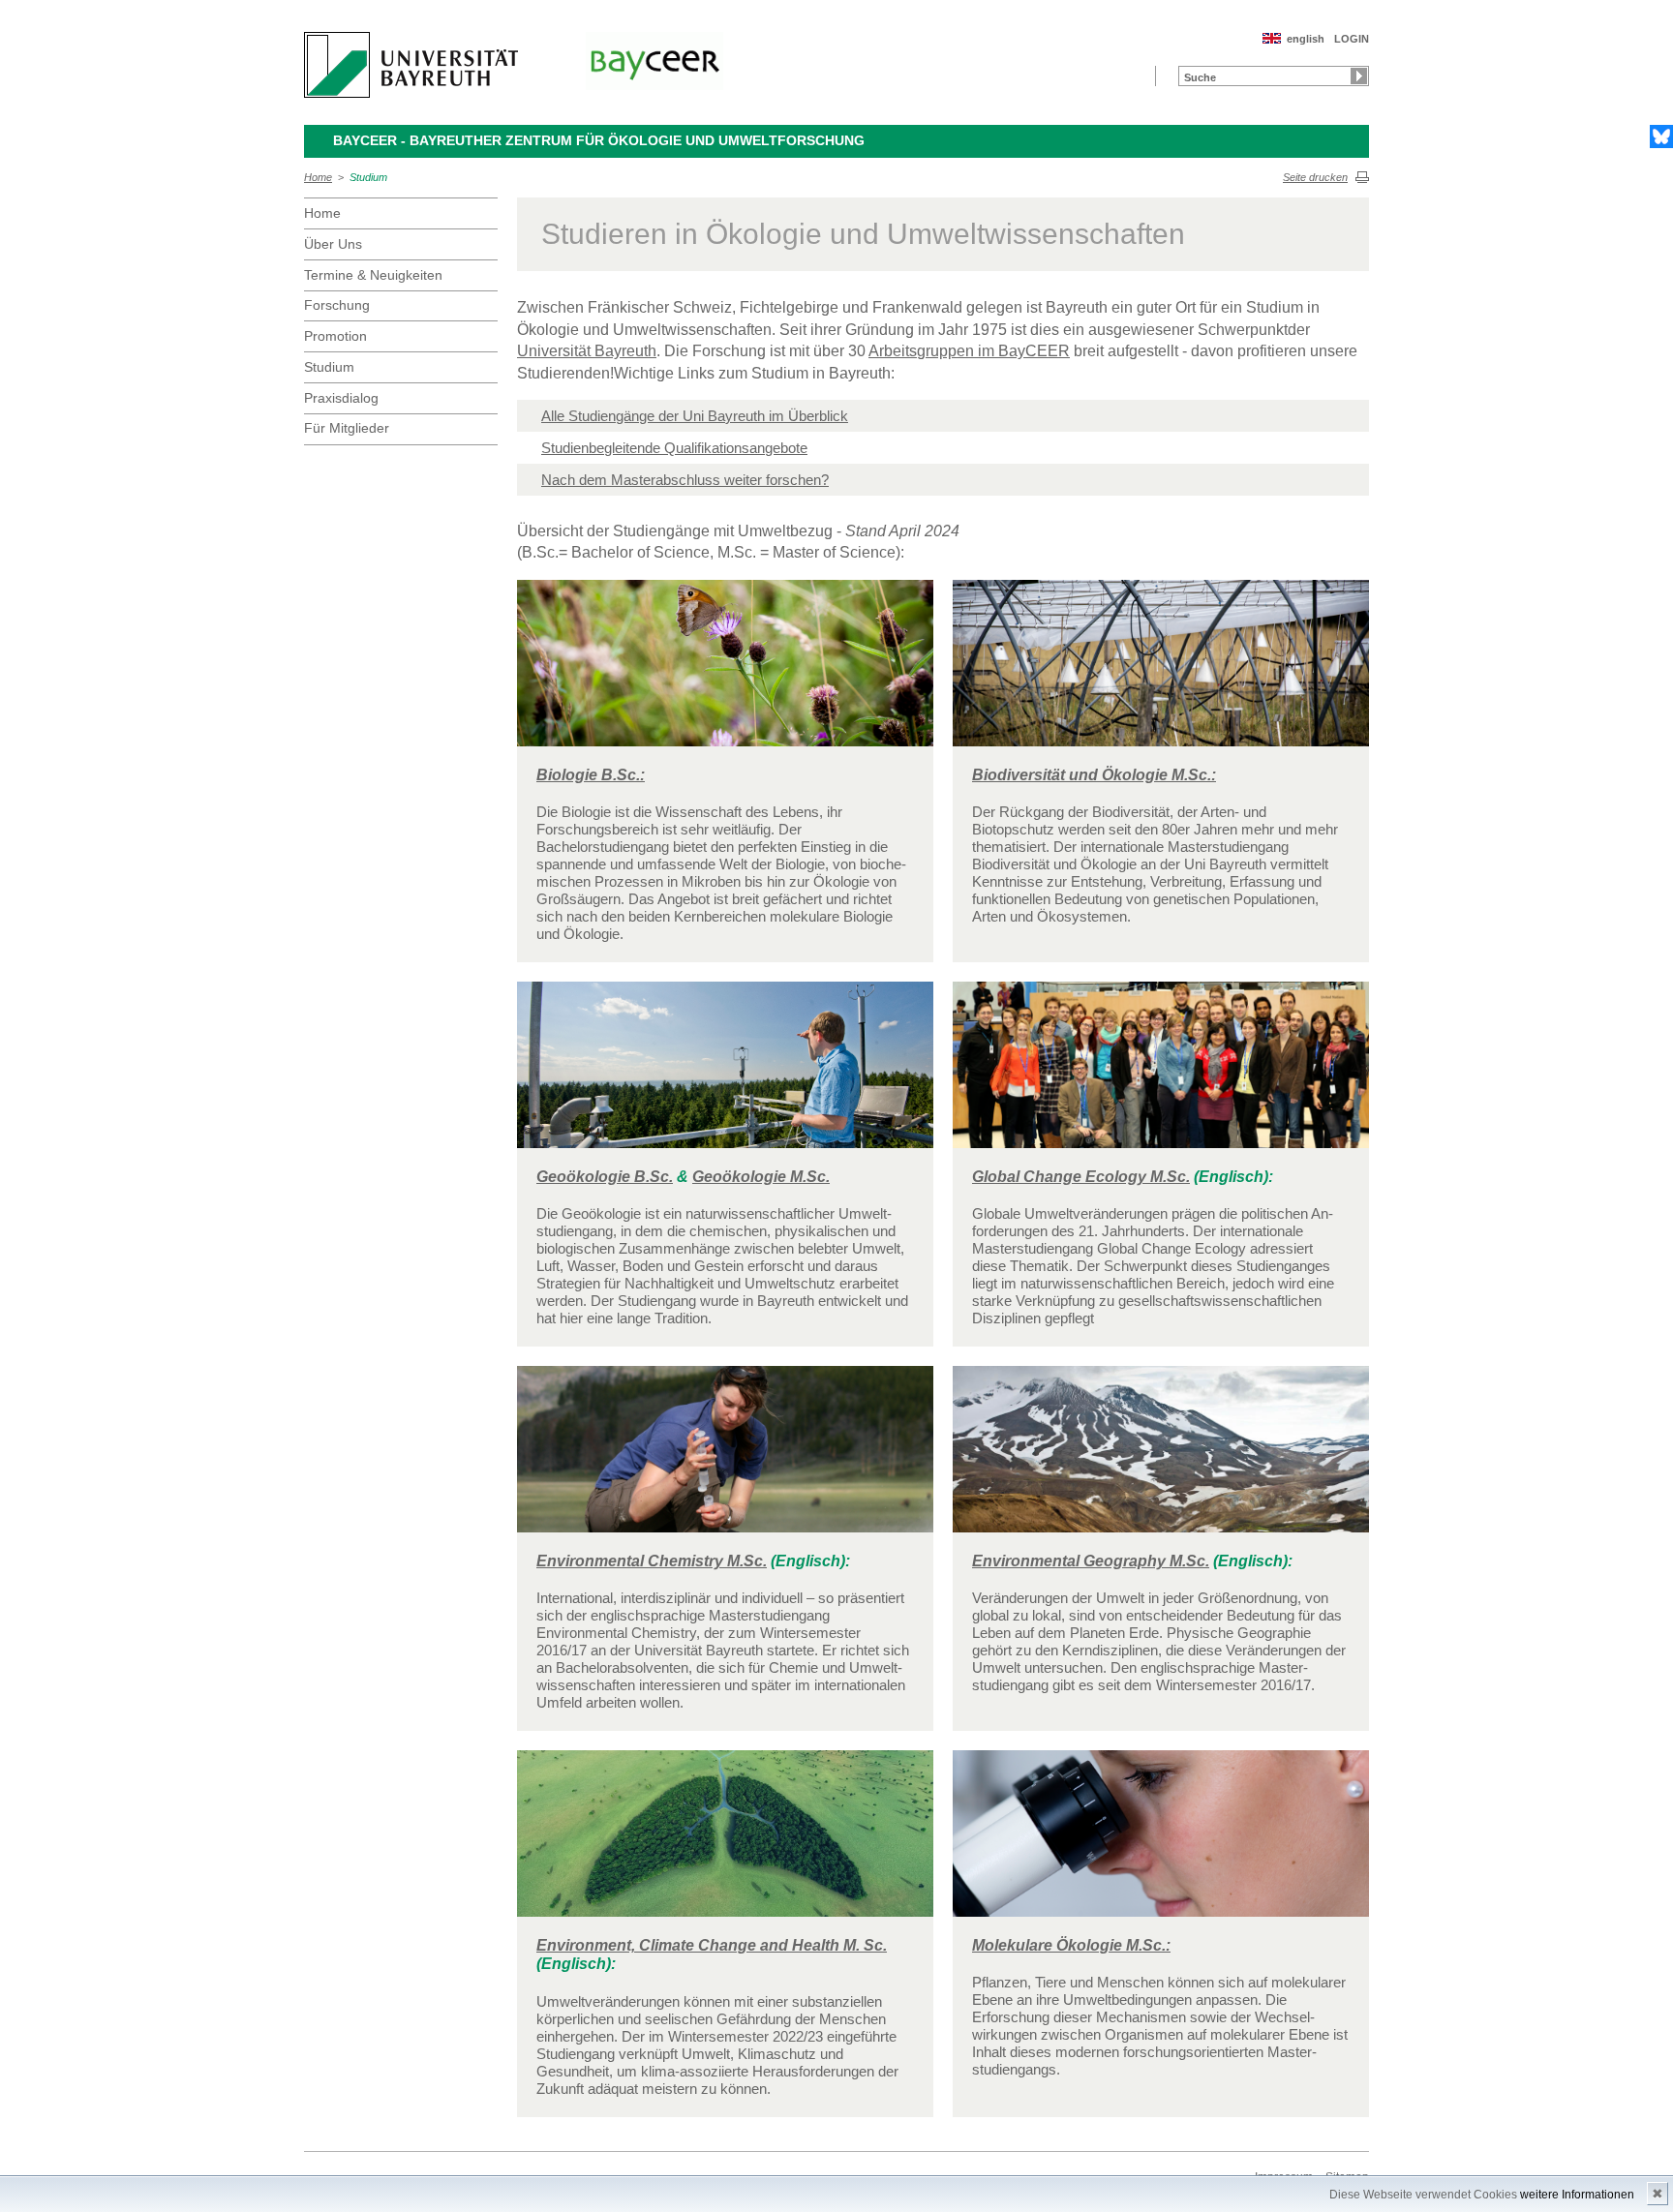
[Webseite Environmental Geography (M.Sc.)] (1161, 1457)
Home (318, 177)
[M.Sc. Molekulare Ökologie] (1161, 1842)
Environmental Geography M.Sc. (1091, 1561)
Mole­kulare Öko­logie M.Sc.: (1071, 1945)
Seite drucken (1315, 177)
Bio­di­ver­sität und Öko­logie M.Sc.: (1094, 775)
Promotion (335, 336)
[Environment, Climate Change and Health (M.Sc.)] (725, 1842)
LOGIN (1352, 39)
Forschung (337, 305)
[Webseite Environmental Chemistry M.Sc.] (725, 1457)
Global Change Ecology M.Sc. (1081, 1177)
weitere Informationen (1577, 2195)
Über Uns (333, 244)
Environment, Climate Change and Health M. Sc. (712, 1945)
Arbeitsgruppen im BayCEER (969, 351)
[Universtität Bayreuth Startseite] (411, 65)
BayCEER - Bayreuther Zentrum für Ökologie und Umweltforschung (599, 140)
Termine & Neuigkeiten (373, 275)
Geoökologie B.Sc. (605, 1177)
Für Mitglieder (347, 428)
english (1306, 39)
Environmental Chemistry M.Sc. (652, 1561)
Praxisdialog (341, 398)
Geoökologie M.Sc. (761, 1177)
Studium (368, 177)
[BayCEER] (654, 61)
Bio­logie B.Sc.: (591, 775)
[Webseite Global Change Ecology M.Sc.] (1161, 1073)
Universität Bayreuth (587, 351)
